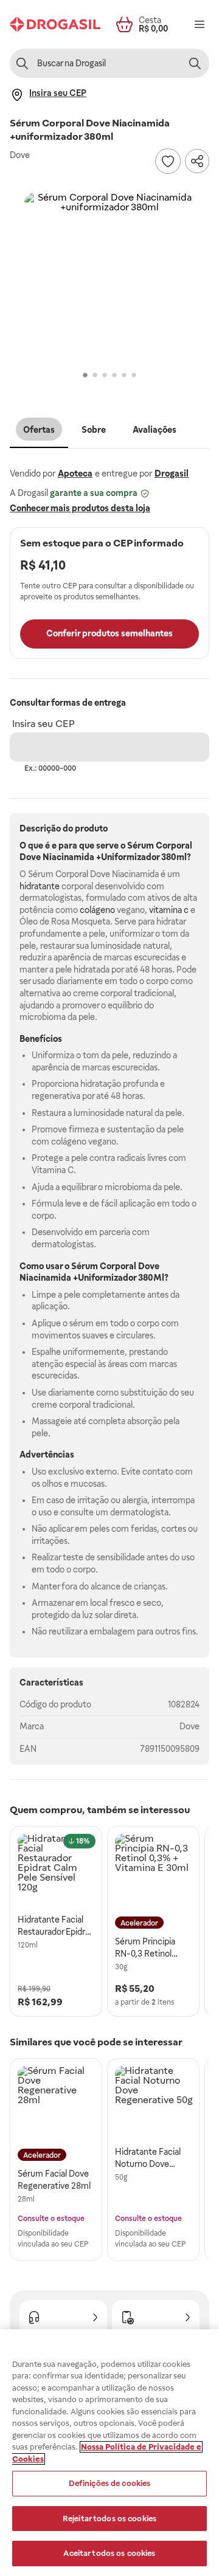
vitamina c (169, 910)
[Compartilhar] (197, 161)
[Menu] (200, 24)
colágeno (97, 910)
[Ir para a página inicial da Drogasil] (55, 24)
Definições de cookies (110, 2483)
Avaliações (155, 430)
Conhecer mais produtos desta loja (80, 508)
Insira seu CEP (43, 724)
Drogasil (172, 474)
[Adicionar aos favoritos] (168, 161)
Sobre (94, 430)
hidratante (40, 886)
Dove (189, 1726)
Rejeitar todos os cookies (109, 2519)
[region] (109, 2453)
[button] (109, 278)
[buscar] (195, 63)
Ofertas (39, 430)
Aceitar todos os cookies (109, 2553)
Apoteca (75, 474)
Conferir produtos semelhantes (109, 633)
